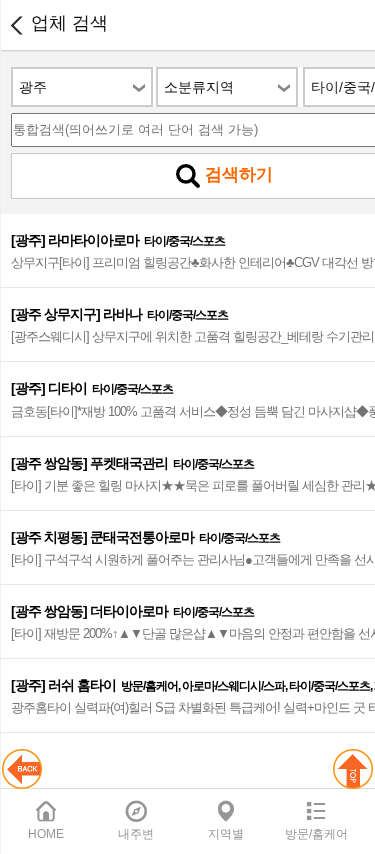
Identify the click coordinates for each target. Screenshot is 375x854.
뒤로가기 (16, 25)
